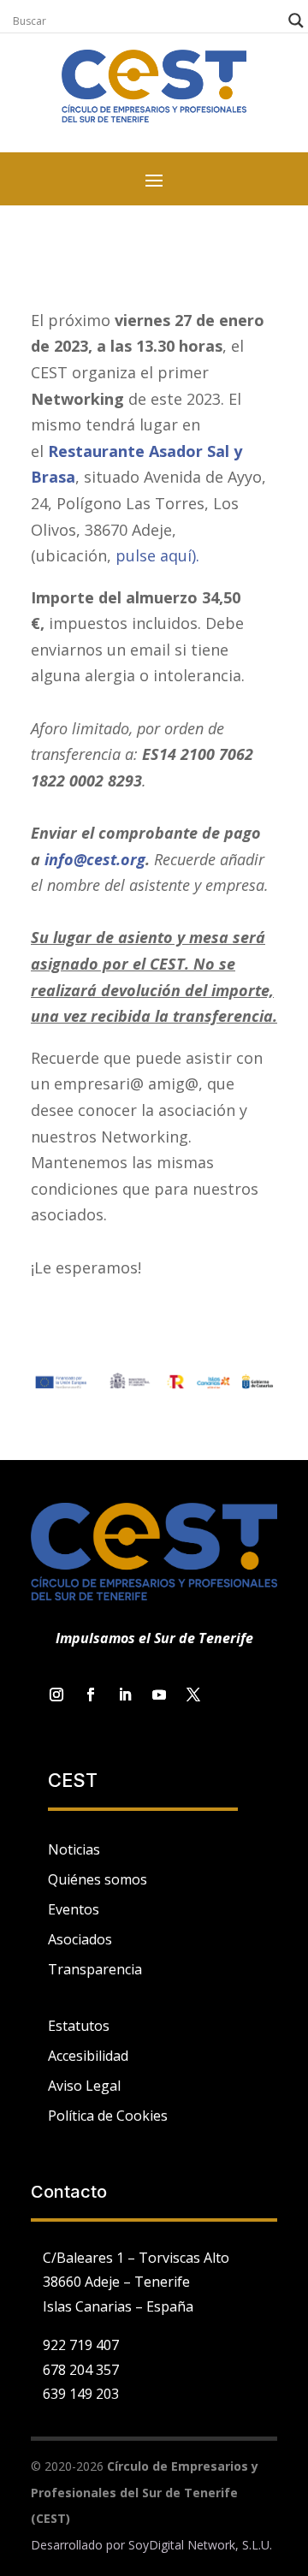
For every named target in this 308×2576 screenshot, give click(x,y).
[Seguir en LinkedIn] (125, 1695)
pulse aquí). (157, 555)
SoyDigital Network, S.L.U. (200, 2545)
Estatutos (79, 2026)
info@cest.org (95, 859)
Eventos (74, 1909)
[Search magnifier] (296, 21)
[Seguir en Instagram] (56, 1695)
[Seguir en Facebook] (91, 1695)
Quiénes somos (98, 1879)
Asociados (80, 1939)
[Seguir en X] (193, 1695)
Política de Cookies (108, 2116)
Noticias (74, 1849)
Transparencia (95, 1969)
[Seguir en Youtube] (159, 1695)
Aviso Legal (84, 2086)
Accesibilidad (88, 2056)
